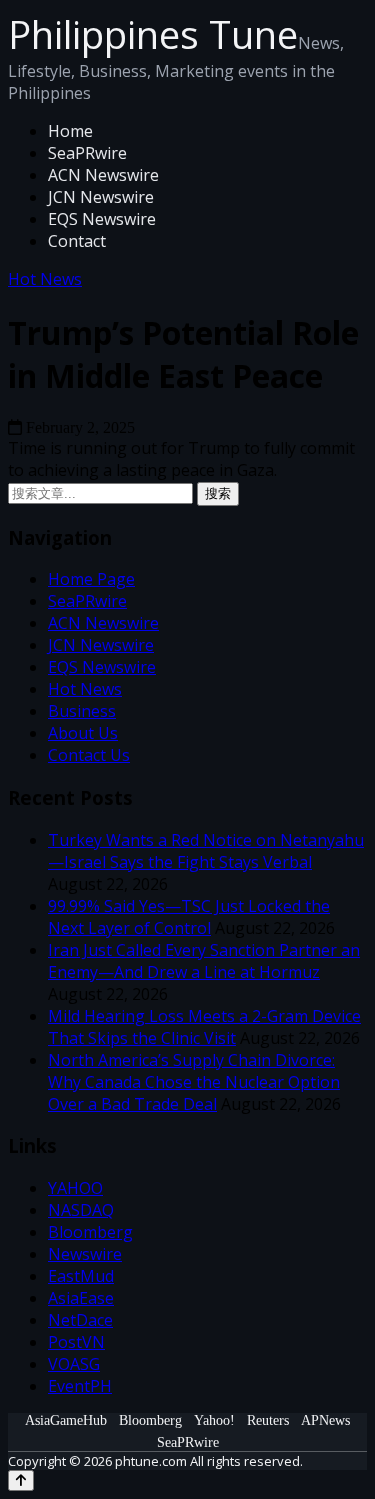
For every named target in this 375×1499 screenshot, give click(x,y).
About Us (83, 733)
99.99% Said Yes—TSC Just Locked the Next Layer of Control (189, 917)
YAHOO (75, 1188)
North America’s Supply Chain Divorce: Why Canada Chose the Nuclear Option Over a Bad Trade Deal (194, 1082)
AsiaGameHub (66, 1420)
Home (70, 131)
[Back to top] (21, 1480)
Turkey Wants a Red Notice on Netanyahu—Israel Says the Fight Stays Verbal (206, 851)
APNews (325, 1420)
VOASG (74, 1364)
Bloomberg (90, 1232)
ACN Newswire (103, 175)
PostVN (76, 1342)
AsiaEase (81, 1298)
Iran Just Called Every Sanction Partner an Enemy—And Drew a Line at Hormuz (204, 961)
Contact (77, 241)
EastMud (81, 1276)
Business (82, 711)
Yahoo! (214, 1420)
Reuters (268, 1420)
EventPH (80, 1386)
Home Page (91, 579)
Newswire (85, 1254)
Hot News (45, 279)
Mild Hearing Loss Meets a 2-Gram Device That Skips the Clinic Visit (204, 1027)
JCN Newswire (101, 197)
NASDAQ (81, 1210)
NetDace (80, 1320)
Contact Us (89, 755)
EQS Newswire (102, 219)
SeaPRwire (87, 153)
